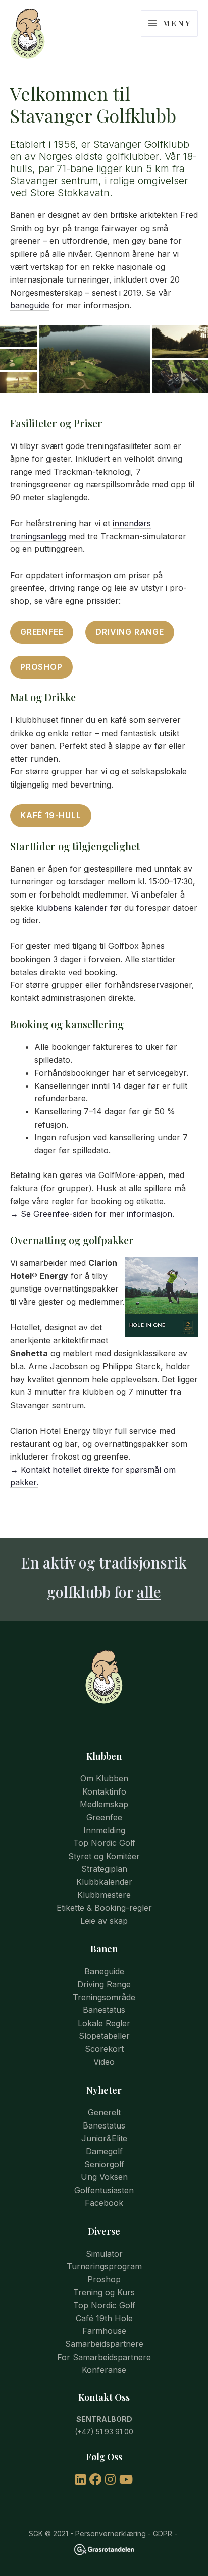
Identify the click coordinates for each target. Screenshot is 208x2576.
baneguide (30, 305)
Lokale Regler (104, 2023)
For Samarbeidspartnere (104, 2357)
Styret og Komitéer (104, 1856)
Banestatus (104, 2010)
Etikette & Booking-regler (104, 1908)
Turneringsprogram (104, 2266)
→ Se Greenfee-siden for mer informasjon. (92, 1214)
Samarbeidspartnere (104, 2344)
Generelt (104, 2112)
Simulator (104, 2254)
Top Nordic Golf (104, 1843)
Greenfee (42, 632)
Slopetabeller (104, 2036)
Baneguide (104, 1971)
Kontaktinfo (104, 1791)
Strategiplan (104, 1869)
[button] (18, 336)
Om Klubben (104, 1778)
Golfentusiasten (104, 2190)
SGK (36, 2533)
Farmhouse (104, 2331)
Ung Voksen (104, 2177)
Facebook (104, 2203)
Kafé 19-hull (51, 815)
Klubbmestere (104, 1895)
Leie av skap (104, 1921)
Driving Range (129, 632)
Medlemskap (104, 1804)
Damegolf (104, 2151)
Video (104, 2062)
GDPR (163, 2533)
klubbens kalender (72, 908)
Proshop (41, 667)
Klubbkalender (104, 1882)
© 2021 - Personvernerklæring (94, 2533)
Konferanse (104, 2370)
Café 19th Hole (104, 2318)
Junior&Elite (104, 2138)
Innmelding (104, 1830)
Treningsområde (104, 1997)
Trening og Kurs (104, 2292)
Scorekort (104, 2049)
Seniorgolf (104, 2164)
